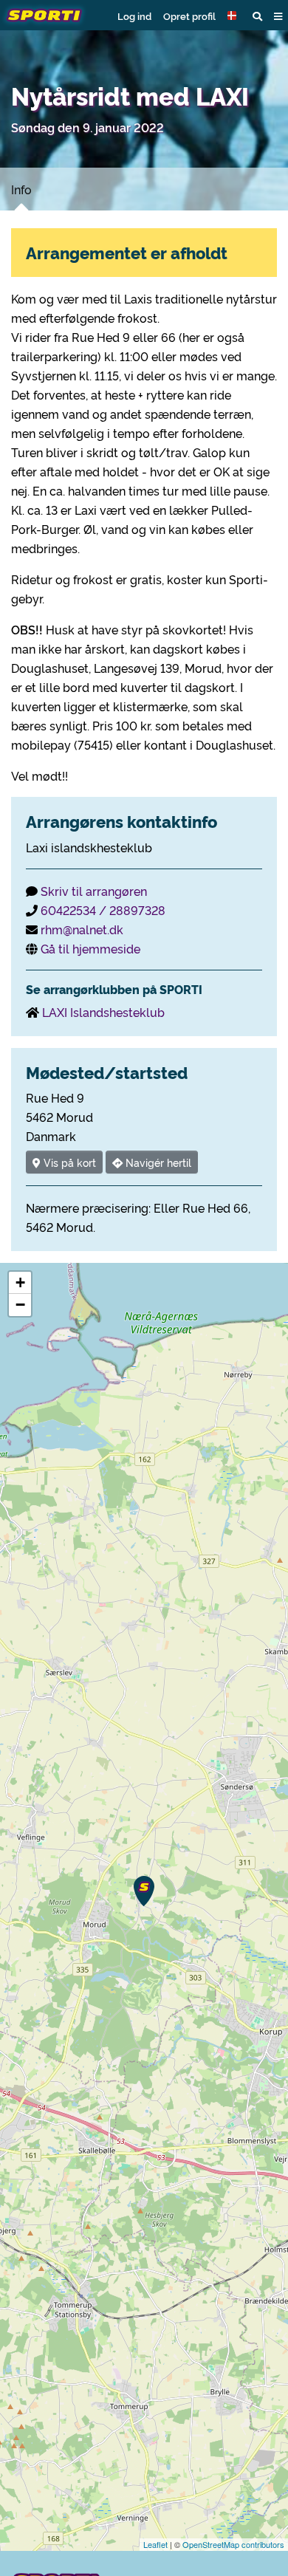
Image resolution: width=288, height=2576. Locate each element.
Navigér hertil (157, 1162)
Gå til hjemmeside (90, 948)
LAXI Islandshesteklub (103, 1012)
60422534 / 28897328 (103, 910)
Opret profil (189, 16)
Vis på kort (68, 1162)
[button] (234, 16)
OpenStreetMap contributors (233, 2544)
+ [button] (20, 1282)
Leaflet (155, 2544)
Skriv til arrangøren (94, 891)
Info (21, 189)
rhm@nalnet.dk (82, 929)
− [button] (20, 1305)
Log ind (134, 16)
